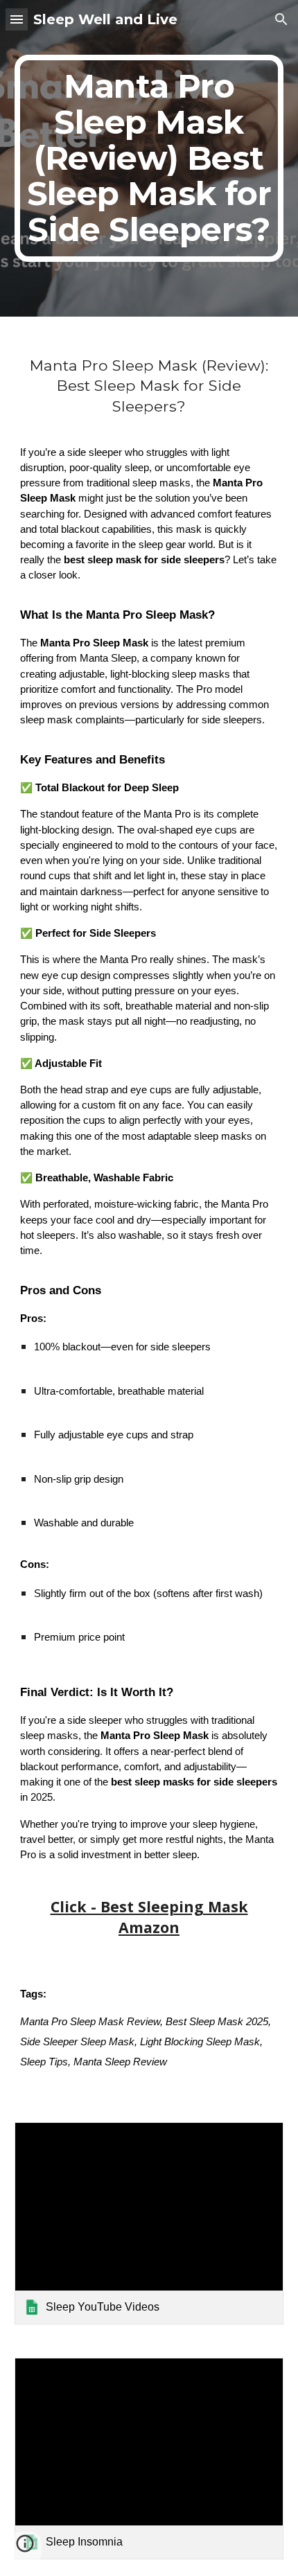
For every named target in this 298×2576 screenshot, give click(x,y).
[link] (149, 2223)
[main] (149, 158)
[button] (17, 19)
